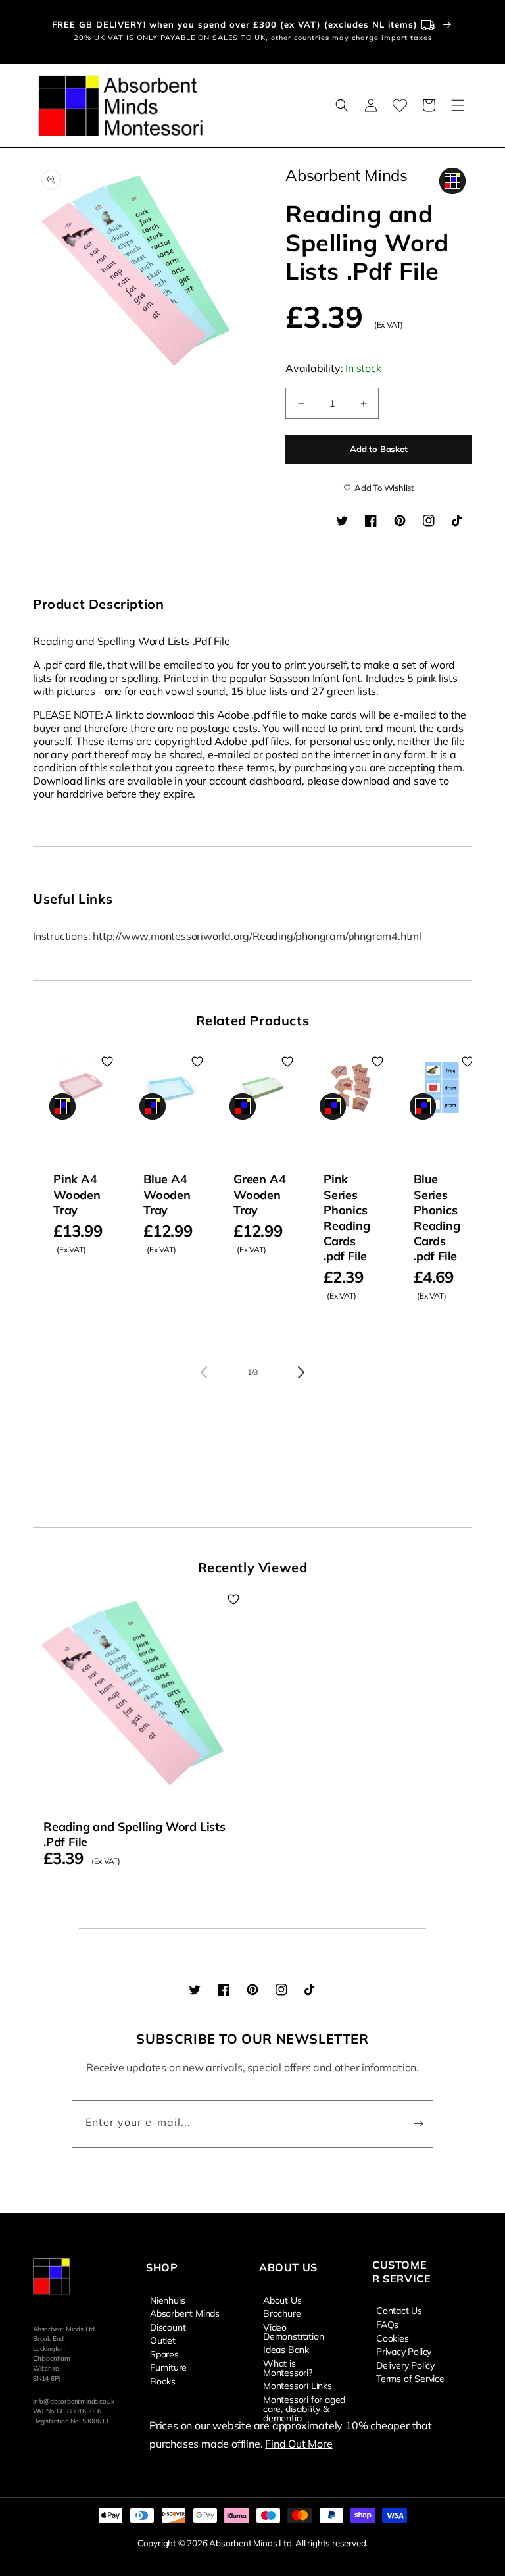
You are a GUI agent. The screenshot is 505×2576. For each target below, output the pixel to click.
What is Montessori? (288, 2367)
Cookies (393, 2338)
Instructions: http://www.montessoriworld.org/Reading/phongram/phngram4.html (227, 936)
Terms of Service (410, 2378)
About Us (282, 2300)
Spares (164, 2354)
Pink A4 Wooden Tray (77, 1195)
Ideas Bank (286, 2349)
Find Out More (299, 2444)
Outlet (163, 2340)
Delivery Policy (405, 2365)
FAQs (387, 2324)
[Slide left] (204, 1372)
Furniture (168, 2367)
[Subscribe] (418, 2124)
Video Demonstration (293, 2331)
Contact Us (399, 2311)
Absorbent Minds (185, 2313)
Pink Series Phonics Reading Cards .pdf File (347, 1218)
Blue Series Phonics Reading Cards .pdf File (437, 1218)
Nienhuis (167, 2300)
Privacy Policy (404, 2351)
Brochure (282, 2313)
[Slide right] (301, 1372)
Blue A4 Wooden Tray (167, 1195)
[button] (342, 105)
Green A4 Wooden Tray (259, 1195)
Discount (168, 2327)
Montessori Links (298, 2385)
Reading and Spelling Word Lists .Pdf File (134, 1834)
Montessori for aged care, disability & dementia (304, 2408)
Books (163, 2381)
